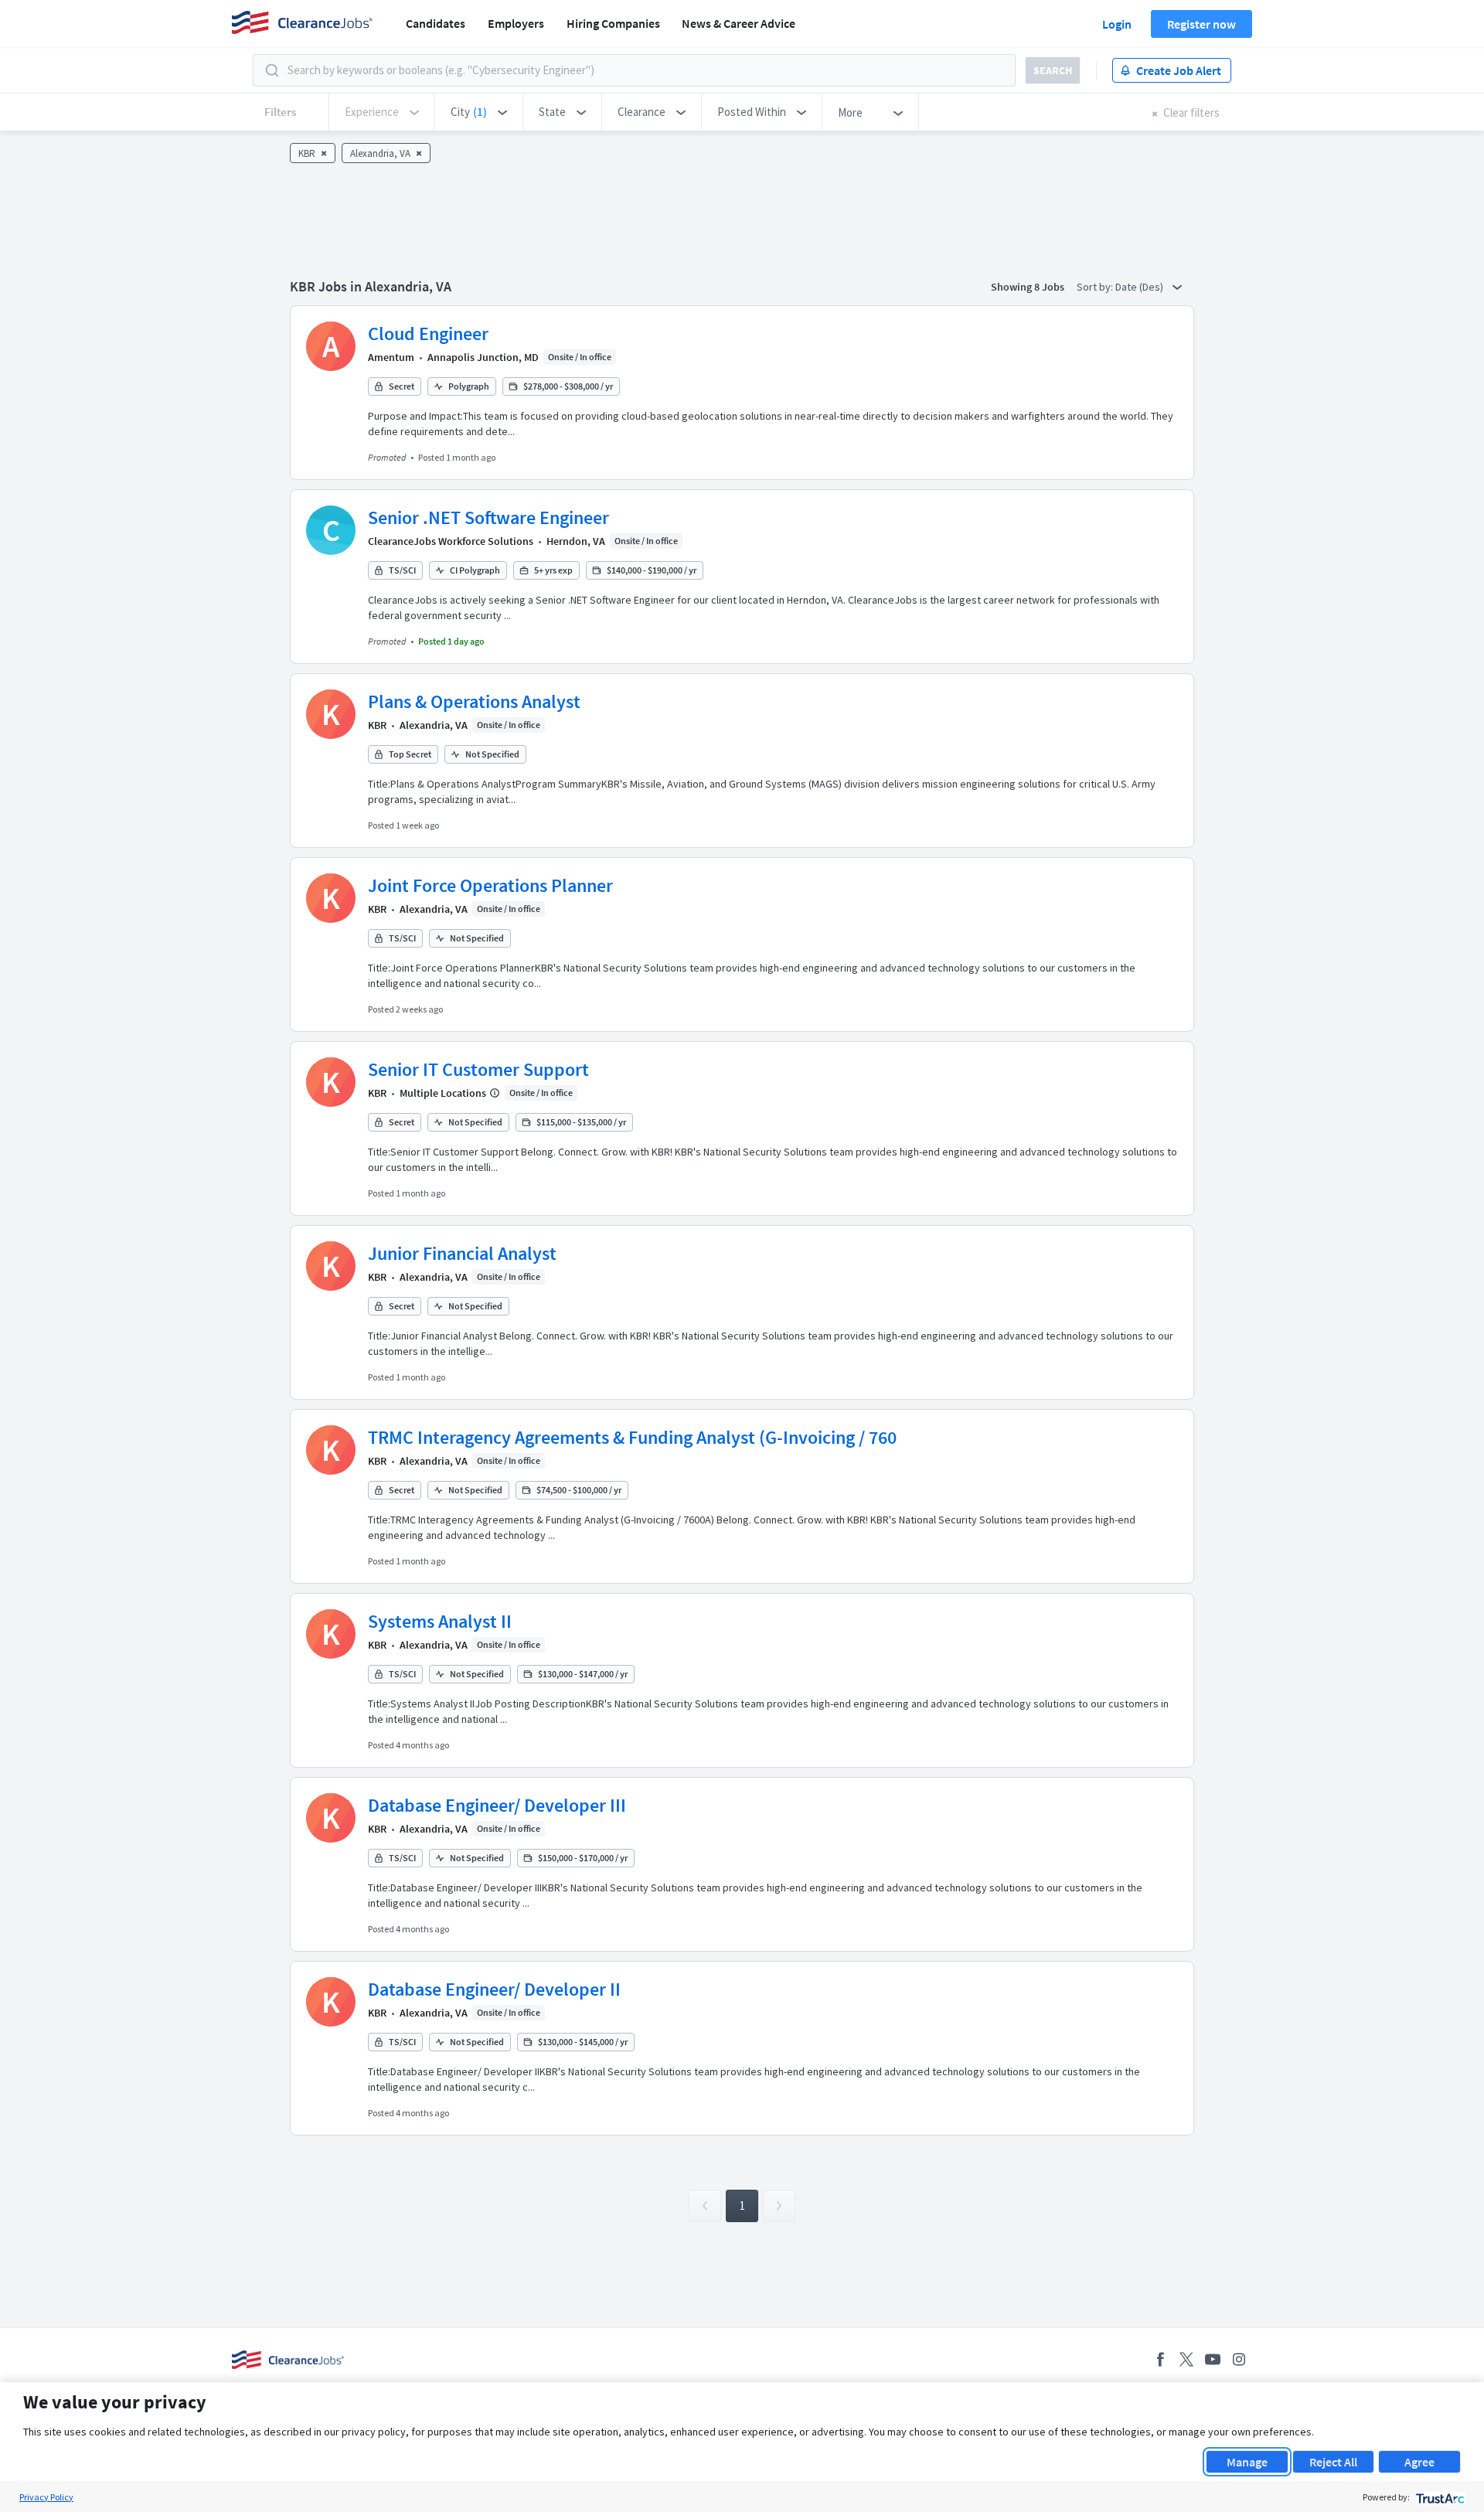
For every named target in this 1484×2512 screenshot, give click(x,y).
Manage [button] (1247, 2462)
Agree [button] (1419, 2462)
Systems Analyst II (440, 1621)
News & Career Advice (739, 23)
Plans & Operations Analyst (474, 701)
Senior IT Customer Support (478, 1069)
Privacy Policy (46, 2497)
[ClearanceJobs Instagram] (1239, 2359)
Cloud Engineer (428, 334)
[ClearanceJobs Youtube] (1213, 2359)
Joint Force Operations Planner (490, 885)
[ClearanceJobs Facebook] (1160, 2359)
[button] (479, 112)
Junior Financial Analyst (462, 1253)
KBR (377, 725)
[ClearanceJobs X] (1186, 2359)
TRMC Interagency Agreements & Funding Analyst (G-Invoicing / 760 (632, 1437)
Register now (1201, 24)
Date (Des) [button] (1140, 287)
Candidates (436, 23)
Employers (516, 23)
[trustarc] (1439, 2497)
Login (1117, 24)
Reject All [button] (1333, 2462)
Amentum (391, 357)
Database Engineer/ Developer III (497, 1805)
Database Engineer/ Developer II (494, 1989)
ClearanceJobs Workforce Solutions (451, 541)
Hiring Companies (613, 23)
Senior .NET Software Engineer (488, 517)
